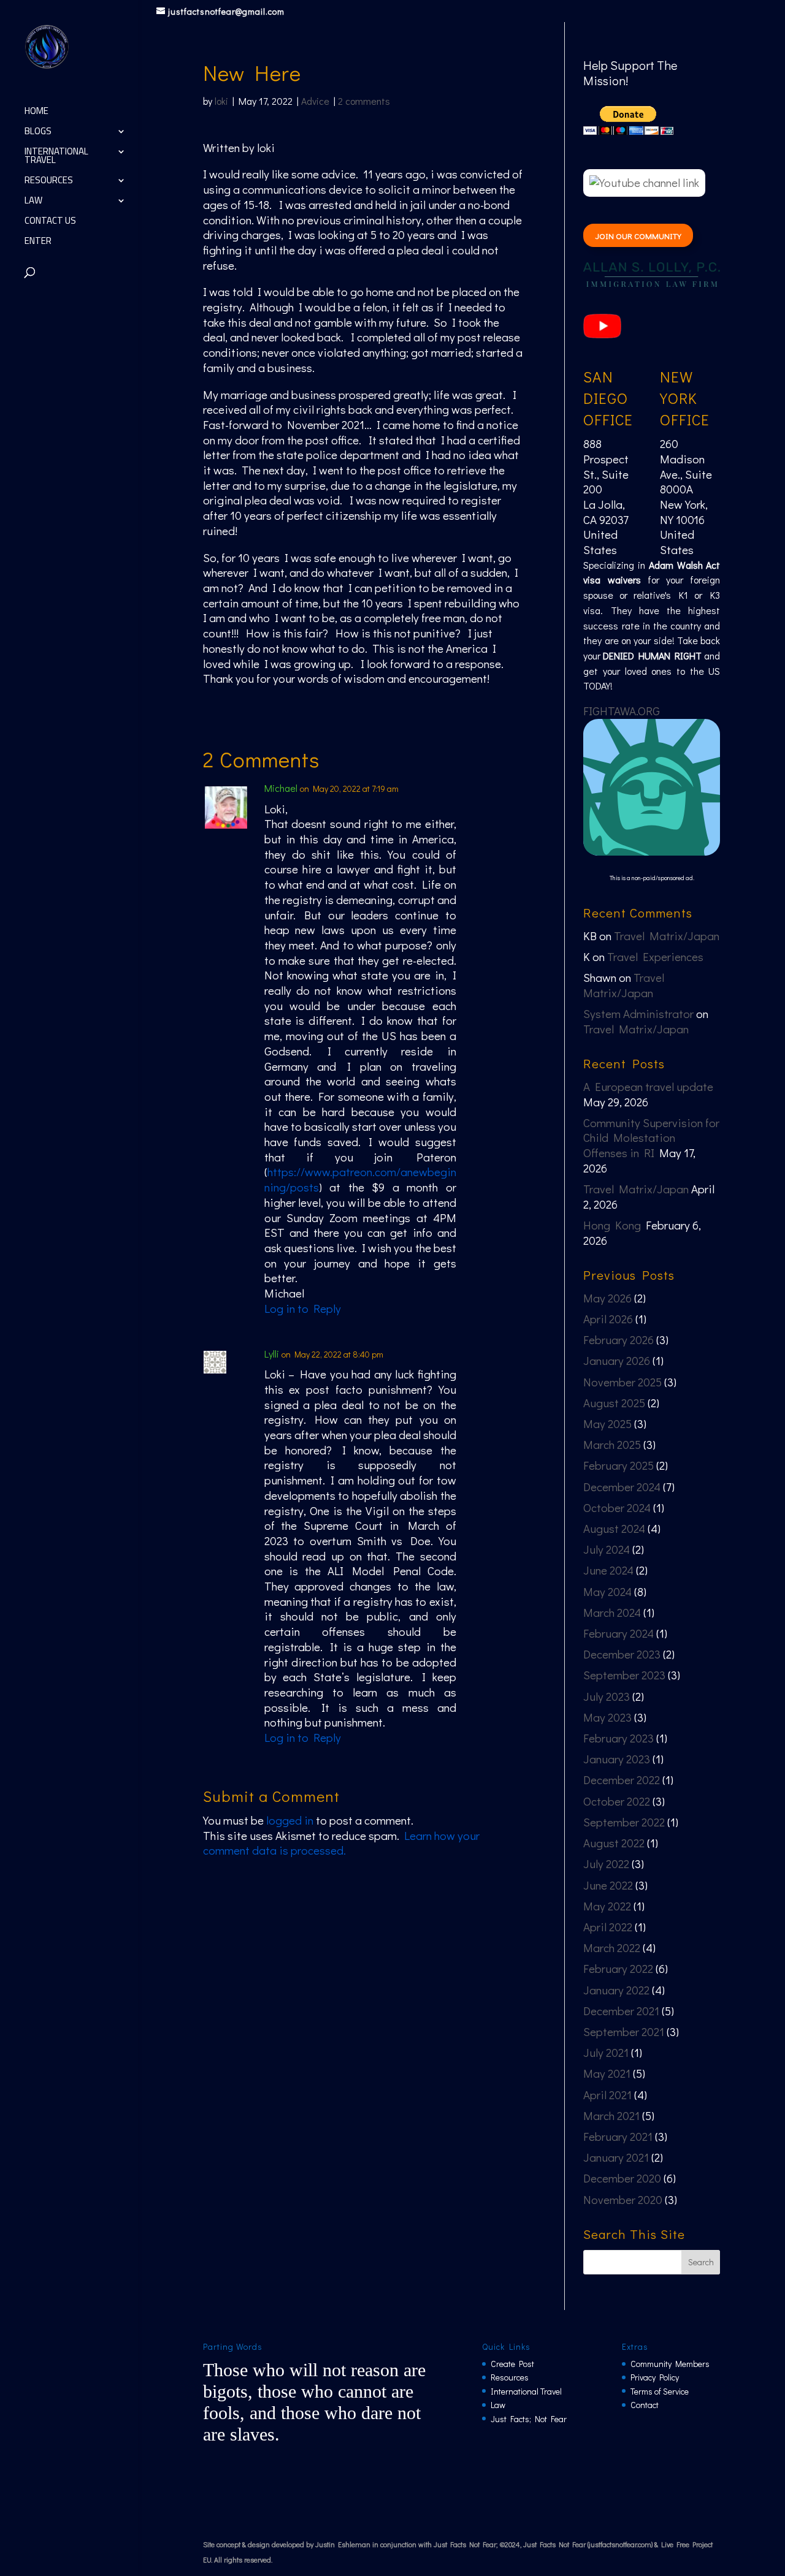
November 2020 (623, 2199)
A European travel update (648, 1086)
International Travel (56, 158)
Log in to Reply (303, 1308)
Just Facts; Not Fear (529, 2419)
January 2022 (616, 1990)
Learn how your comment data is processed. (341, 1843)
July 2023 (607, 1696)
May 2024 (607, 1591)
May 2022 (607, 1906)
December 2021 (621, 2011)
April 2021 (607, 2095)
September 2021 (624, 2031)
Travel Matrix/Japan (667, 936)
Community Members (670, 2364)
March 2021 (611, 2115)
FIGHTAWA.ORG (622, 711)
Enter (38, 243)
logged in (290, 1820)
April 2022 (608, 1927)
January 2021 (616, 2157)
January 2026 (617, 1360)
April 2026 (608, 1319)
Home (36, 113)
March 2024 (612, 1612)
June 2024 (608, 1570)
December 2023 (622, 1654)
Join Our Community (638, 236)
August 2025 (614, 1403)
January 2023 (617, 1759)
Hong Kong (612, 1225)
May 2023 (607, 1717)
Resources (49, 182)
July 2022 (606, 1864)
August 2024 (614, 1528)
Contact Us (50, 223)
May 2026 (607, 1298)
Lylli (272, 1354)
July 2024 (607, 1549)
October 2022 (617, 1801)
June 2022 (608, 1885)
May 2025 (607, 1423)
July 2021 (606, 2052)
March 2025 (612, 1444)
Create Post (512, 2364)
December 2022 (622, 1780)
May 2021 (607, 2073)
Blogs (38, 133)
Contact (645, 2405)
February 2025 (618, 1465)
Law (33, 203)
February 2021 (618, 2136)
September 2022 (624, 1822)
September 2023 (624, 1675)
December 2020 (622, 2178)
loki (221, 101)
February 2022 (618, 1968)
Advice (315, 101)
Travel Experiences (655, 956)
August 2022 (614, 1843)
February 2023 (618, 1738)
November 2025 (622, 1382)
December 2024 (622, 1487)
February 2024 (618, 1633)
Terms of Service (660, 2391)
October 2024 (617, 1507)
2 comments (364, 101)
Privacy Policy (655, 2377)
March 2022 (612, 1947)
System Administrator (638, 1013)
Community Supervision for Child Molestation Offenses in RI (651, 1138)
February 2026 (618, 1339)
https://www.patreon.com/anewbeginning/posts (360, 1179)
